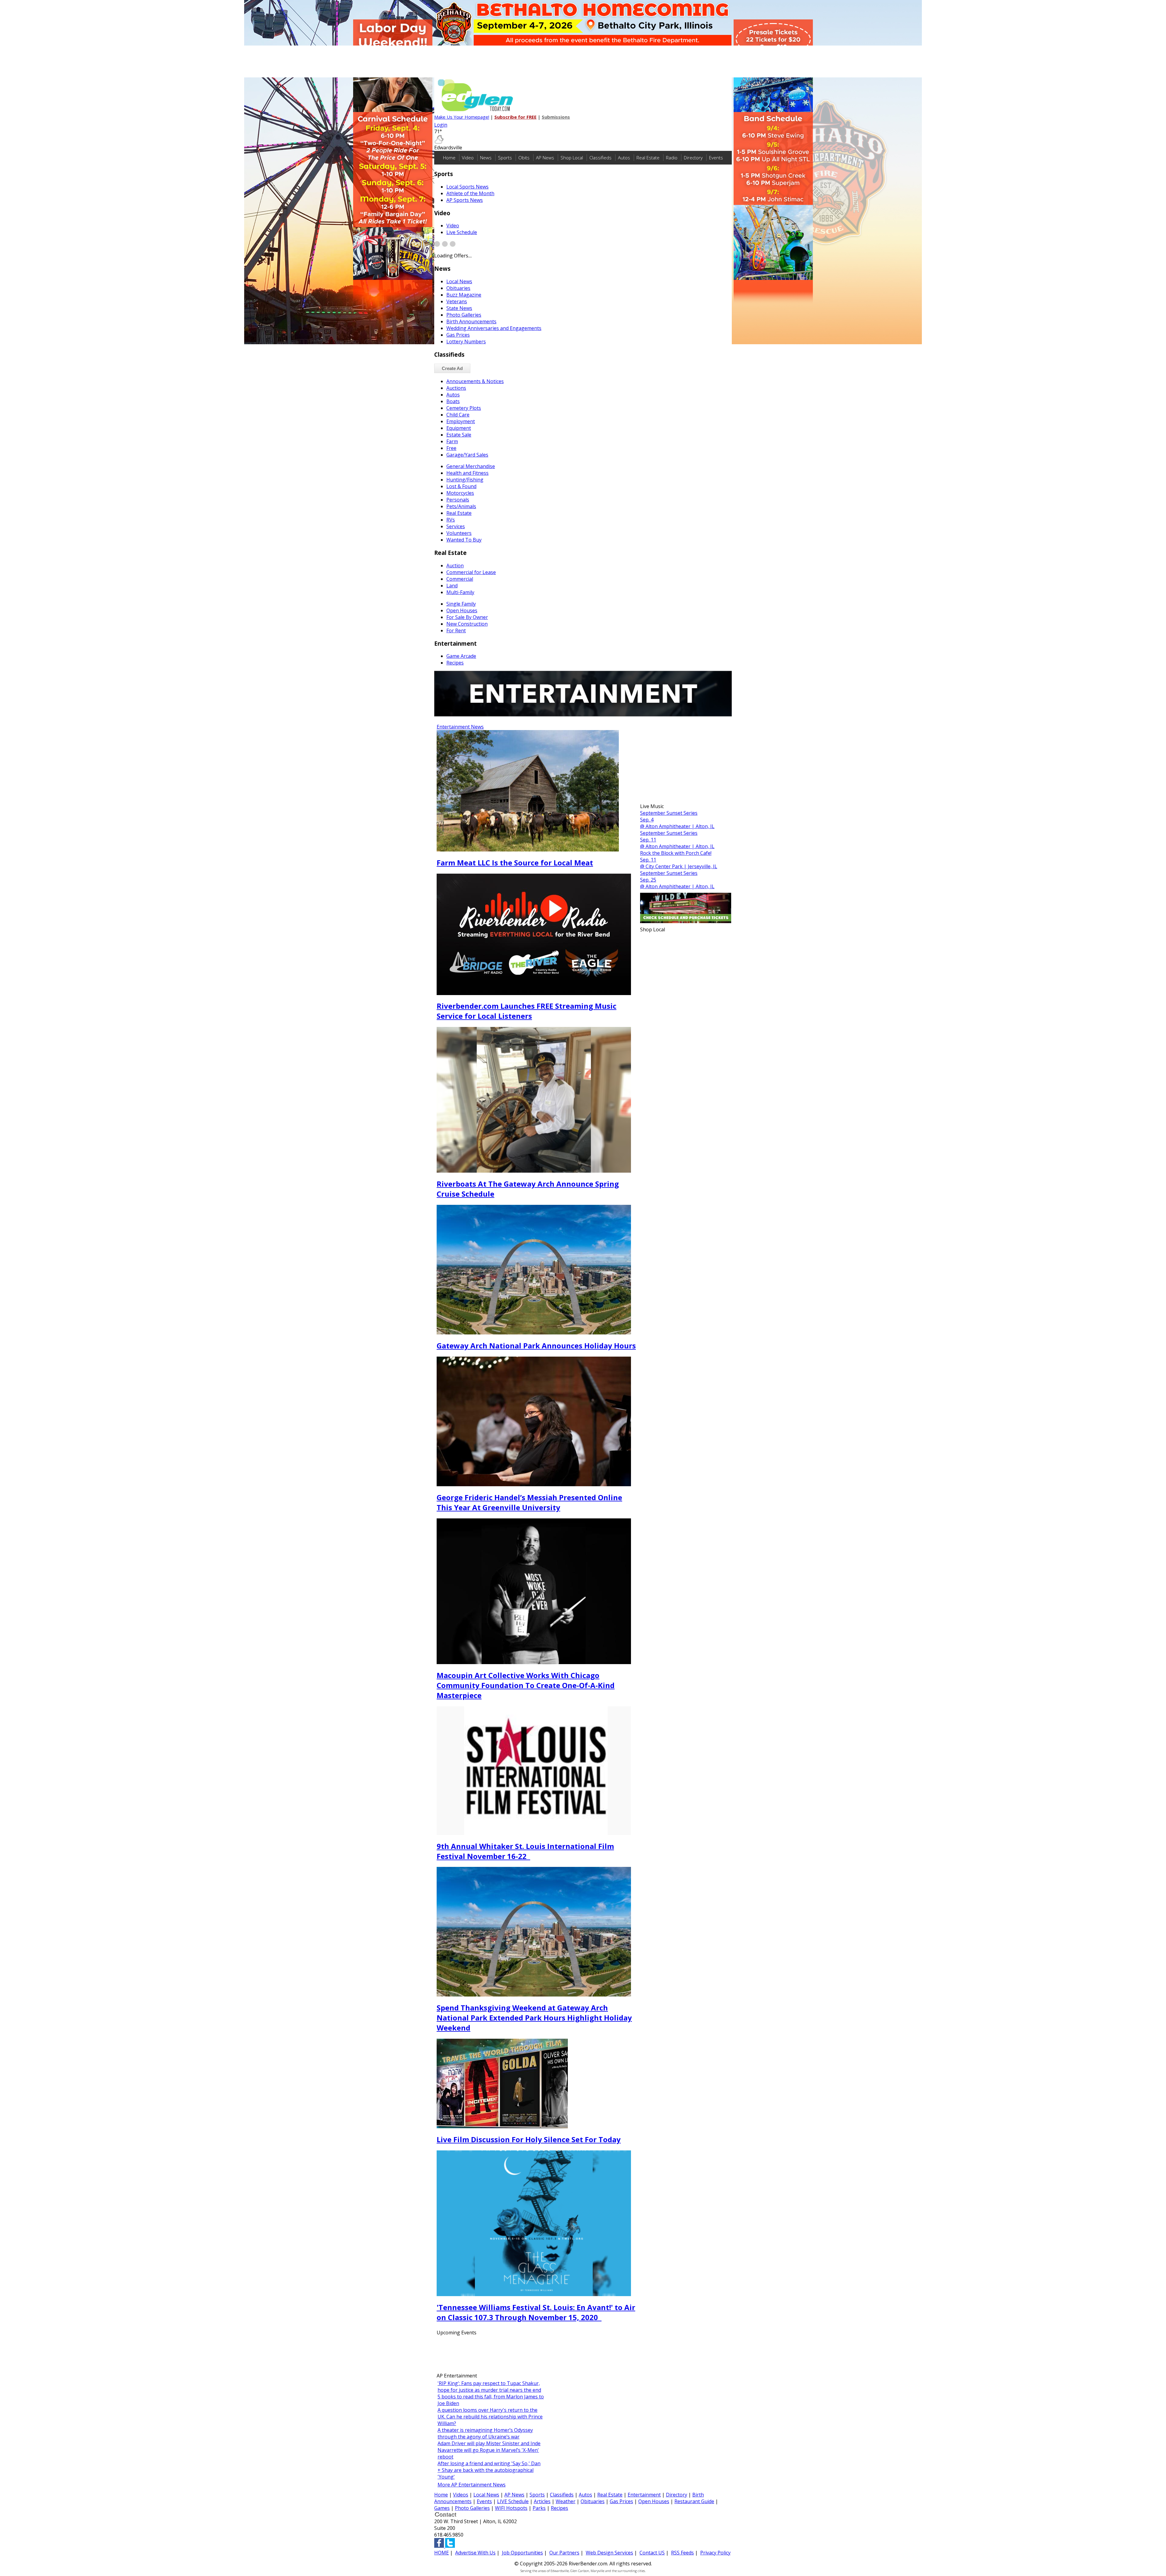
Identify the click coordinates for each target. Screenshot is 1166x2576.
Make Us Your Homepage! (462, 117)
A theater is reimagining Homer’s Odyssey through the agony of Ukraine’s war (485, 2433)
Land (452, 586)
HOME (442, 2553)
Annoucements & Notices (475, 381)
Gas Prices (458, 335)
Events (716, 158)
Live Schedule (462, 232)
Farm (452, 441)
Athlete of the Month (470, 193)
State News (459, 308)
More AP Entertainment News (472, 2485)
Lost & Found (461, 486)
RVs (451, 520)
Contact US (652, 2553)
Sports (505, 158)
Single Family (461, 604)
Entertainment (644, 2495)
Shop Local (572, 158)
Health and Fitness (467, 473)
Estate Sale (459, 435)
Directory (693, 158)
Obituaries (458, 288)
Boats (453, 401)
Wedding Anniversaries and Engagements (494, 328)
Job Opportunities (522, 2553)
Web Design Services (609, 2553)
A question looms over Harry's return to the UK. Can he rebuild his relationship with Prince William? (490, 2417)
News (486, 158)
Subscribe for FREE (515, 117)
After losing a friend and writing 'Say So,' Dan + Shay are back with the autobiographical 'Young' (489, 2470)
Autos (624, 158)
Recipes (455, 663)
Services (456, 526)
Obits (524, 158)
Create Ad (452, 368)
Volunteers (459, 533)
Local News (459, 281)
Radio (672, 158)
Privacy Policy (715, 2553)
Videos (461, 2495)
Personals (458, 500)
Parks (539, 2508)
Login (441, 125)
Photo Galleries (464, 315)
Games (442, 2508)
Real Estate (648, 158)
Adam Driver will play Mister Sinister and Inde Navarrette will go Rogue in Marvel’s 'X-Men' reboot (489, 2450)
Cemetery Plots (464, 408)
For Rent (456, 630)
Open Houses (462, 610)
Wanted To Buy (464, 540)
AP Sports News (465, 200)
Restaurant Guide (694, 2501)
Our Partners (564, 2553)
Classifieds (600, 158)
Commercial (460, 579)
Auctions (456, 388)
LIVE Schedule (513, 2501)
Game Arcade (461, 656)
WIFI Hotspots (511, 2508)
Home (449, 158)
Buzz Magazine (464, 295)
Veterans (457, 301)
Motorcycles (460, 493)
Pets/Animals (461, 506)
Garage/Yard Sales (467, 455)
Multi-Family (460, 592)
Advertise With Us (475, 2553)
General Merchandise (471, 466)
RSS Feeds (682, 2553)
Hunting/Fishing (465, 480)
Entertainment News (460, 727)
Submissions (556, 117)
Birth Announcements (471, 321)
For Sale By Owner (467, 617)
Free (451, 448)
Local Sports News (467, 187)
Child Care (458, 415)
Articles (542, 2501)
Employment (461, 421)
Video (468, 158)
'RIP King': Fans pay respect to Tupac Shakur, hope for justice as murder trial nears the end (489, 2387)
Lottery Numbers (466, 342)
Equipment (459, 428)
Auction (455, 566)
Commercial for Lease (471, 572)
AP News (545, 158)
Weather (566, 2501)
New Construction (467, 624)
